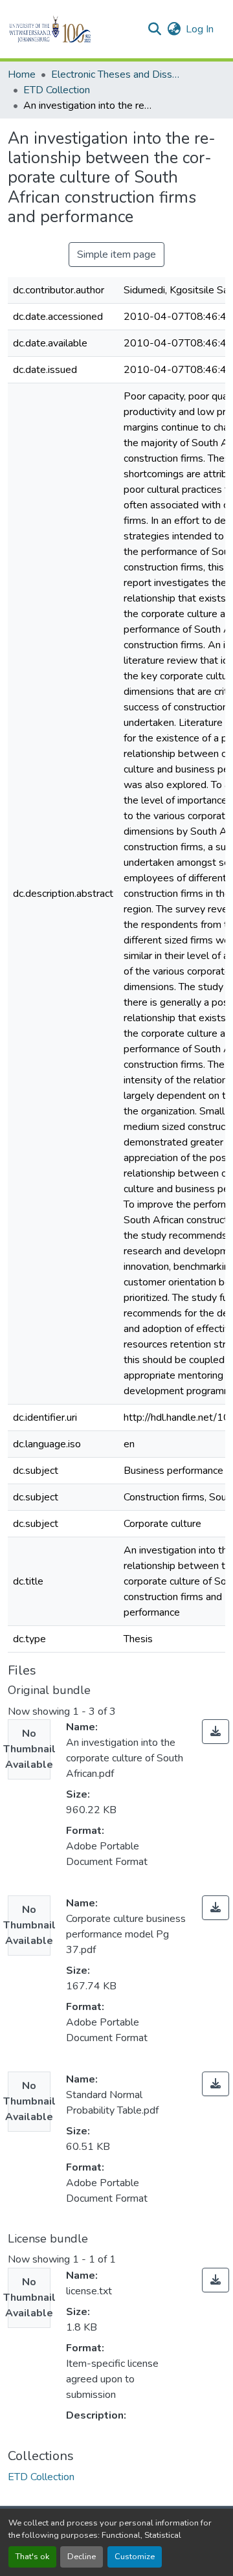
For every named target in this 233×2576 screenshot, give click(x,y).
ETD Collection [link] (57, 90)
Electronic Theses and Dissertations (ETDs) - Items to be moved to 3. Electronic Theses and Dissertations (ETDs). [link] (116, 74)
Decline (82, 2557)
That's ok (32, 2557)
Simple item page (116, 254)
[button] (72, 29)
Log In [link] (200, 29)
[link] (216, 1732)
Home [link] (22, 74)
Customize (135, 2557)
